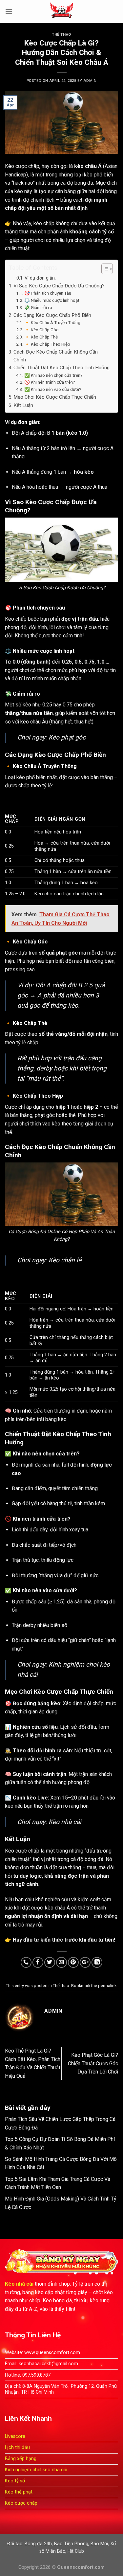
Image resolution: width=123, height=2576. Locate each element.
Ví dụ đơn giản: (40, 278)
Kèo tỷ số (15, 2481)
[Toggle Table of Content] (104, 269)
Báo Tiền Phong (71, 2544)
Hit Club (76, 2551)
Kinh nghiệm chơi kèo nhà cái (36, 2470)
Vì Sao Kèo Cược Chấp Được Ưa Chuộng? (59, 286)
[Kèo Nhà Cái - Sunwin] (62, 11)
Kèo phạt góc (67, 737)
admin (90, 81)
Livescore (15, 2436)
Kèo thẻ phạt (19, 2492)
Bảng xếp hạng (21, 2459)
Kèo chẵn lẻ (65, 1260)
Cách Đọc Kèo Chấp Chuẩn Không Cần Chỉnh (56, 356)
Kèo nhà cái (65, 1822)
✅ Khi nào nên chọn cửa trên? (53, 375)
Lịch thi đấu (17, 2448)
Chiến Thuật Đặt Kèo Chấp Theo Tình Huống (61, 368)
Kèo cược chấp (22, 166)
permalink (107, 1986)
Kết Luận (23, 405)
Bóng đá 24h (38, 2544)
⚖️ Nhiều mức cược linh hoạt (52, 300)
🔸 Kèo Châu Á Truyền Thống (52, 322)
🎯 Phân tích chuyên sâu (48, 293)
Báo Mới (99, 2544)
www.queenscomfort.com (52, 2353)
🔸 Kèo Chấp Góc (41, 330)
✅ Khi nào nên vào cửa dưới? (53, 389)
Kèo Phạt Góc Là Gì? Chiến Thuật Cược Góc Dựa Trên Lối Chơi (93, 2063)
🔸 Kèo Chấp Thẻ (41, 337)
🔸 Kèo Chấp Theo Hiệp (47, 344)
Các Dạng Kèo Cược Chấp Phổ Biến (52, 315)
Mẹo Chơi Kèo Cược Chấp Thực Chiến (55, 397)
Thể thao (61, 35)
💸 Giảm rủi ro (38, 307)
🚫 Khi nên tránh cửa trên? (50, 382)
